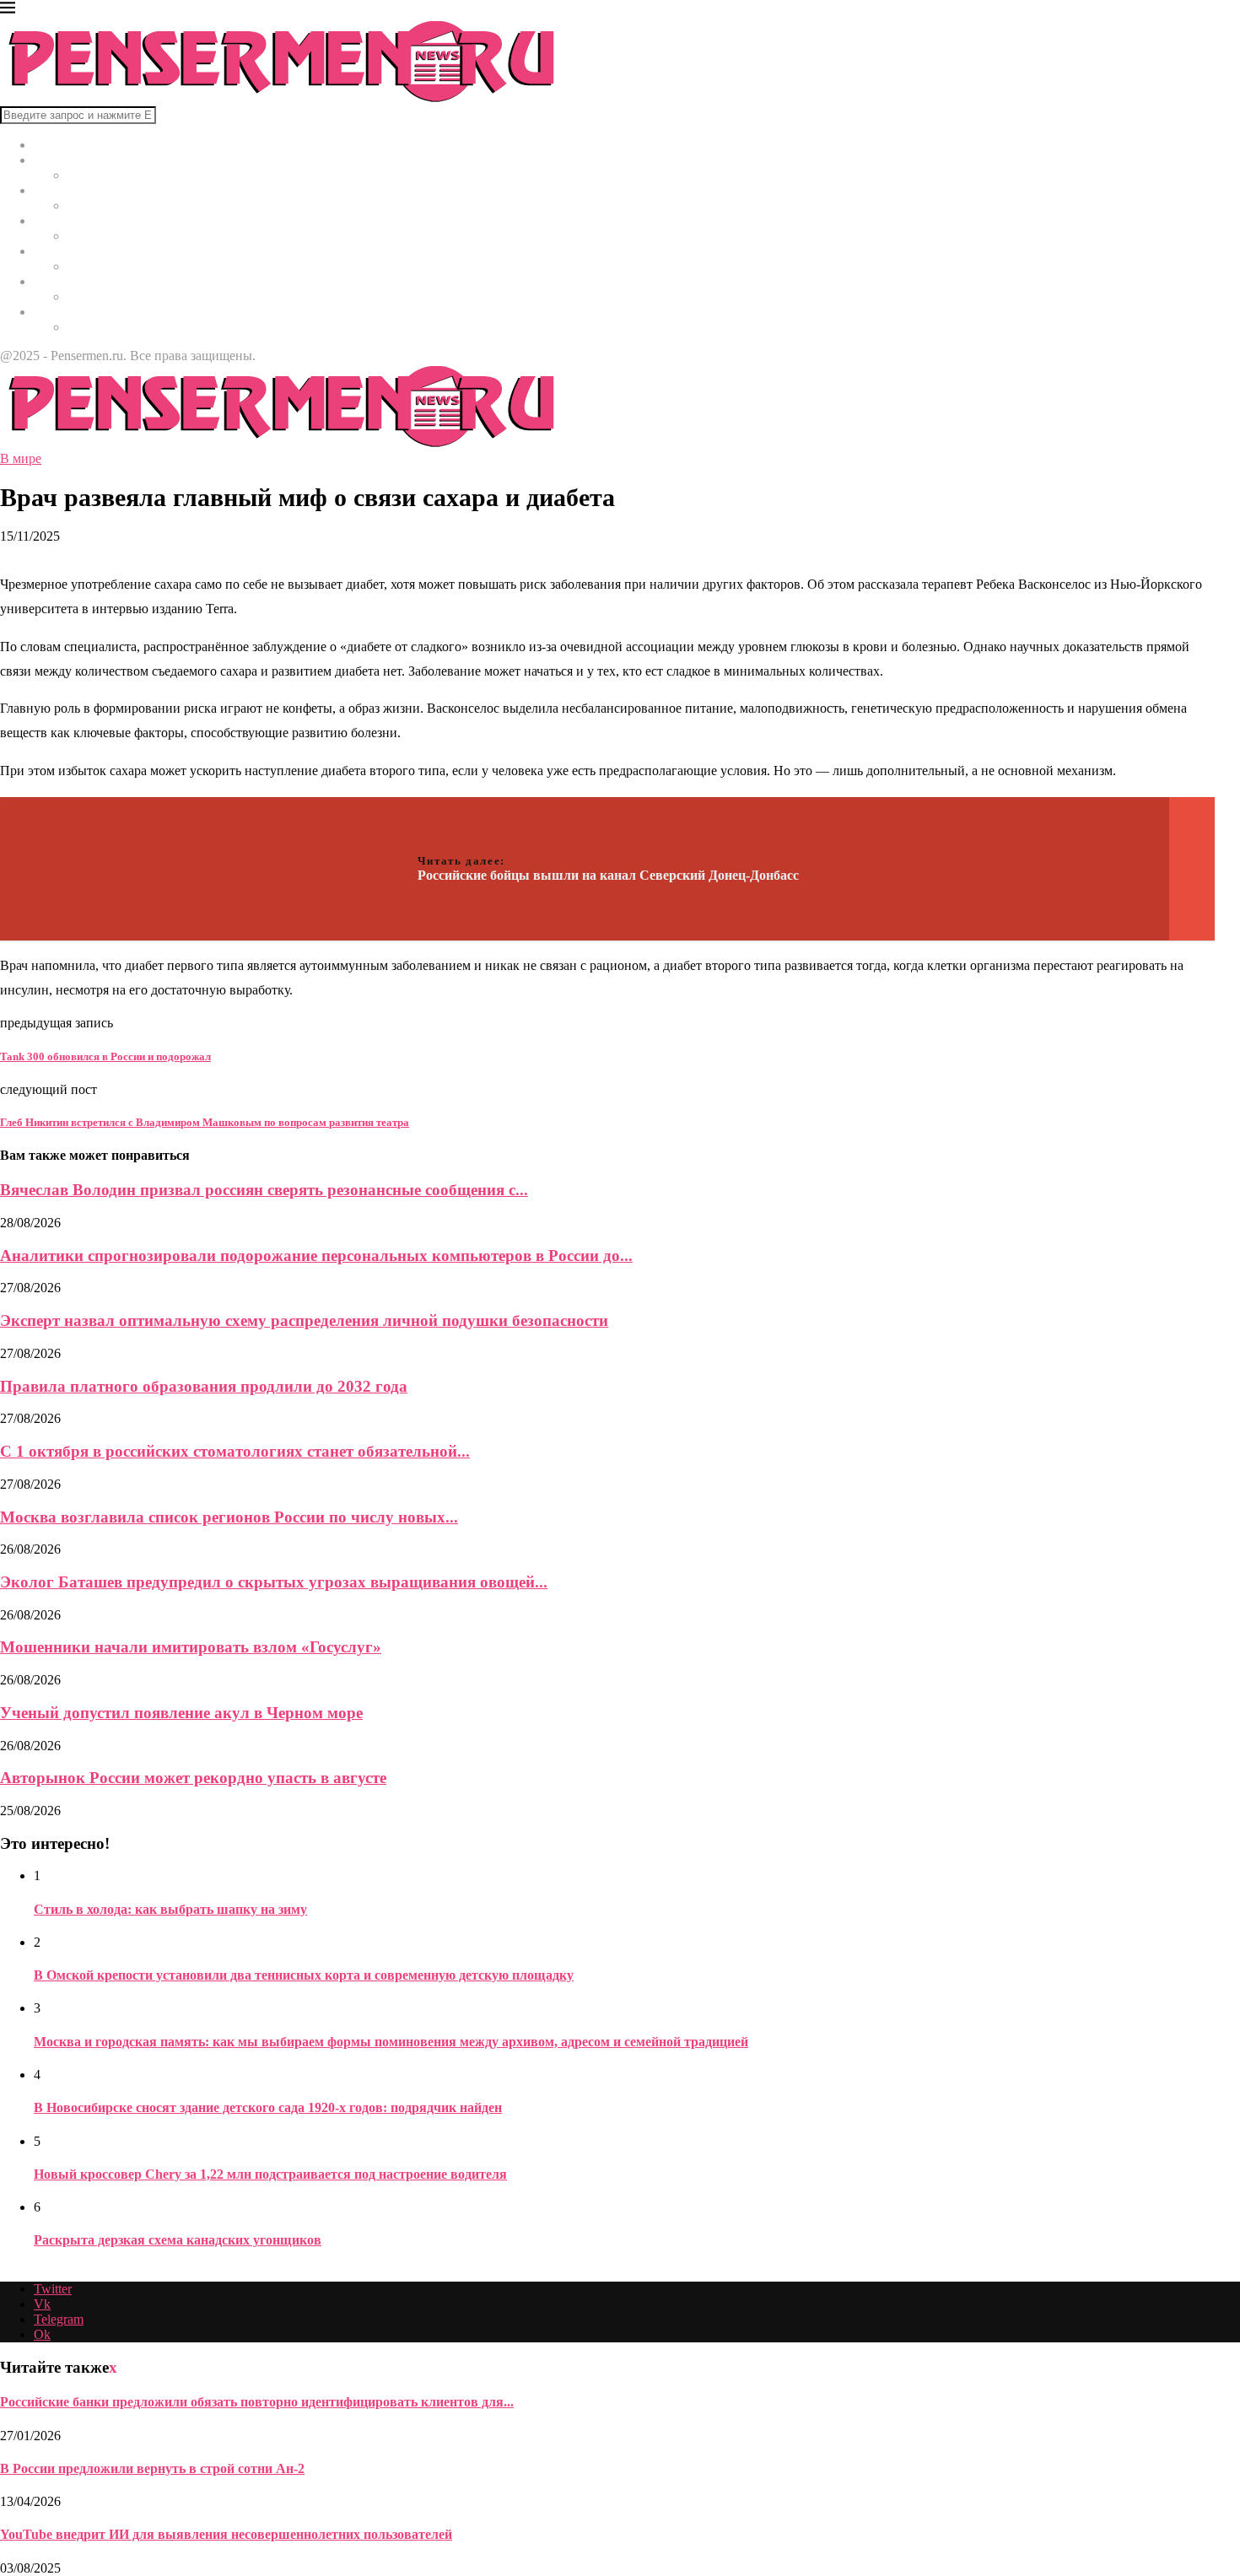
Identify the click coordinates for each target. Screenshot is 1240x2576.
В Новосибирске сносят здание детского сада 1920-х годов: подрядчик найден (268, 2107)
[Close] (8, 11)
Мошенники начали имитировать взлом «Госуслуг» (191, 1647)
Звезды (54, 312)
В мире (54, 160)
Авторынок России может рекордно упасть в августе (193, 1778)
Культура (59, 190)
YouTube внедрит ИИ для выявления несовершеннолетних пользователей (226, 2534)
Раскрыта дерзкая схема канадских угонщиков (178, 2240)
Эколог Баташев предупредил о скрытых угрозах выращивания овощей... (274, 1582)
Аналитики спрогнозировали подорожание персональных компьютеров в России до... (316, 1256)
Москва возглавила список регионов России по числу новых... (229, 1517)
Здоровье (60, 221)
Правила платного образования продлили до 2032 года (204, 1386)
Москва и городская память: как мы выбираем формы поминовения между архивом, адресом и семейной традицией (391, 2042)
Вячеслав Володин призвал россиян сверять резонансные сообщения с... (264, 1190)
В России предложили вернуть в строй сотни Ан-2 (152, 2468)
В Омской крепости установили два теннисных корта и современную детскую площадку (304, 1975)
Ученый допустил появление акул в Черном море (181, 1713)
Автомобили (70, 281)
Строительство (77, 251)
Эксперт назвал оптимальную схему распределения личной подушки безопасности (304, 1320)
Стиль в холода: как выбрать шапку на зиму (170, 1909)
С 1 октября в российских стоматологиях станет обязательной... (235, 1451)
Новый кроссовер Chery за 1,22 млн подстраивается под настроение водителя (270, 2174)
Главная (57, 145)
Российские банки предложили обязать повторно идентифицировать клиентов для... (257, 2402)
